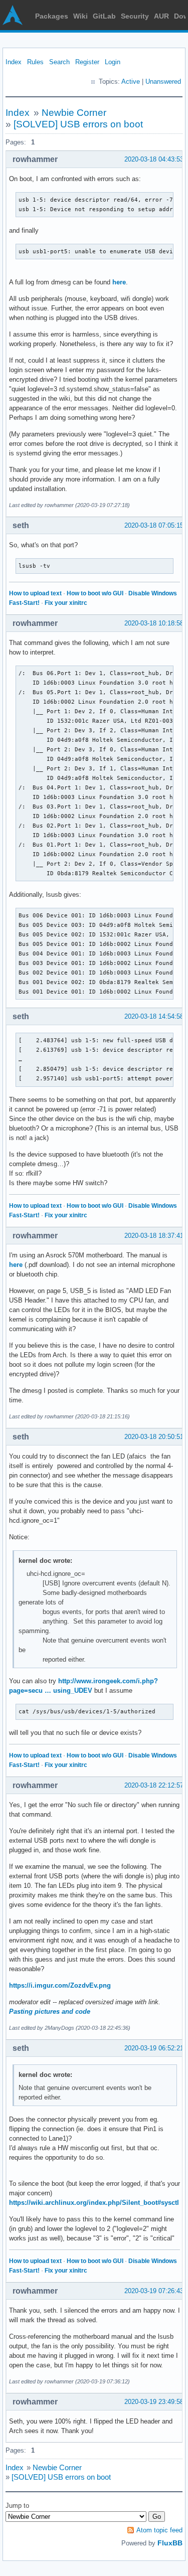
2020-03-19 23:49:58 (154, 2402)
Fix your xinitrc (66, 603)
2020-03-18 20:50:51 (154, 1437)
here (119, 282)
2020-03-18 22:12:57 (154, 1785)
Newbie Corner (74, 113)
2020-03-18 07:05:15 (154, 525)
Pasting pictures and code (50, 2011)
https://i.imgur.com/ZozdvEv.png (60, 1985)
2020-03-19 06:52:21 (154, 2048)
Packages (52, 16)
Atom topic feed (159, 2530)
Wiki (80, 16)
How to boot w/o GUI (95, 593)
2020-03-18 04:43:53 (154, 159)
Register (87, 62)
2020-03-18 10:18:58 (154, 623)
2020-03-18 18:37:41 (154, 1236)
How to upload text (35, 593)
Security (135, 16)
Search (59, 62)
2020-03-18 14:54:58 (154, 1016)
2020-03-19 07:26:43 (154, 2291)
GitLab (104, 16)
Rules (35, 62)
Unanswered (163, 82)
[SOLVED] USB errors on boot (78, 124)
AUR (161, 16)
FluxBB (170, 2543)
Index (14, 62)
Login (113, 62)
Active (131, 82)
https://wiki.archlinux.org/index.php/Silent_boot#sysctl (94, 2203)
